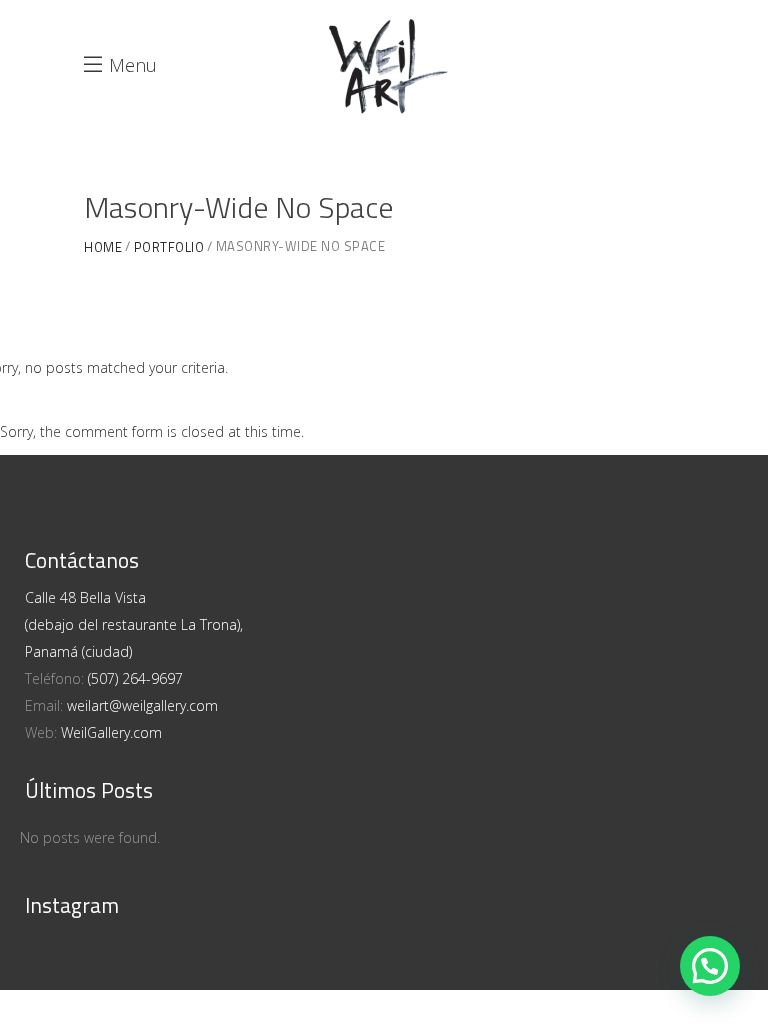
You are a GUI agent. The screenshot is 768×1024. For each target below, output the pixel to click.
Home (103, 247)
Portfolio (169, 247)
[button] (710, 966)
